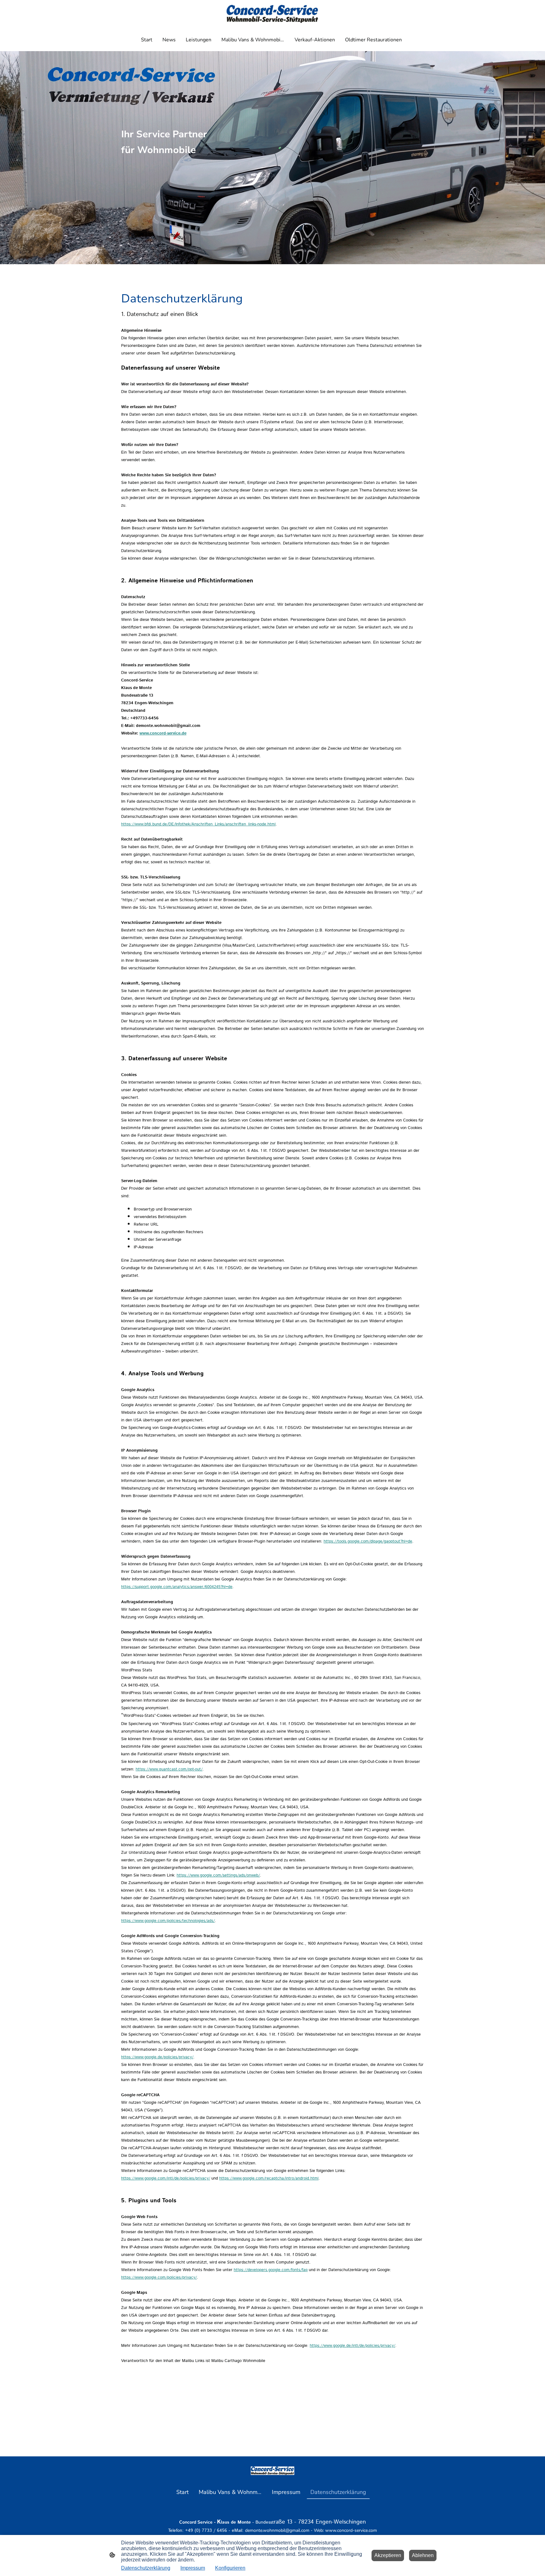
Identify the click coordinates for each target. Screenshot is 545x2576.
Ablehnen (423, 2555)
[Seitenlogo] (272, 14)
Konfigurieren (230, 2568)
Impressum (193, 2568)
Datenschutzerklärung (146, 2568)
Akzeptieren (388, 2555)
